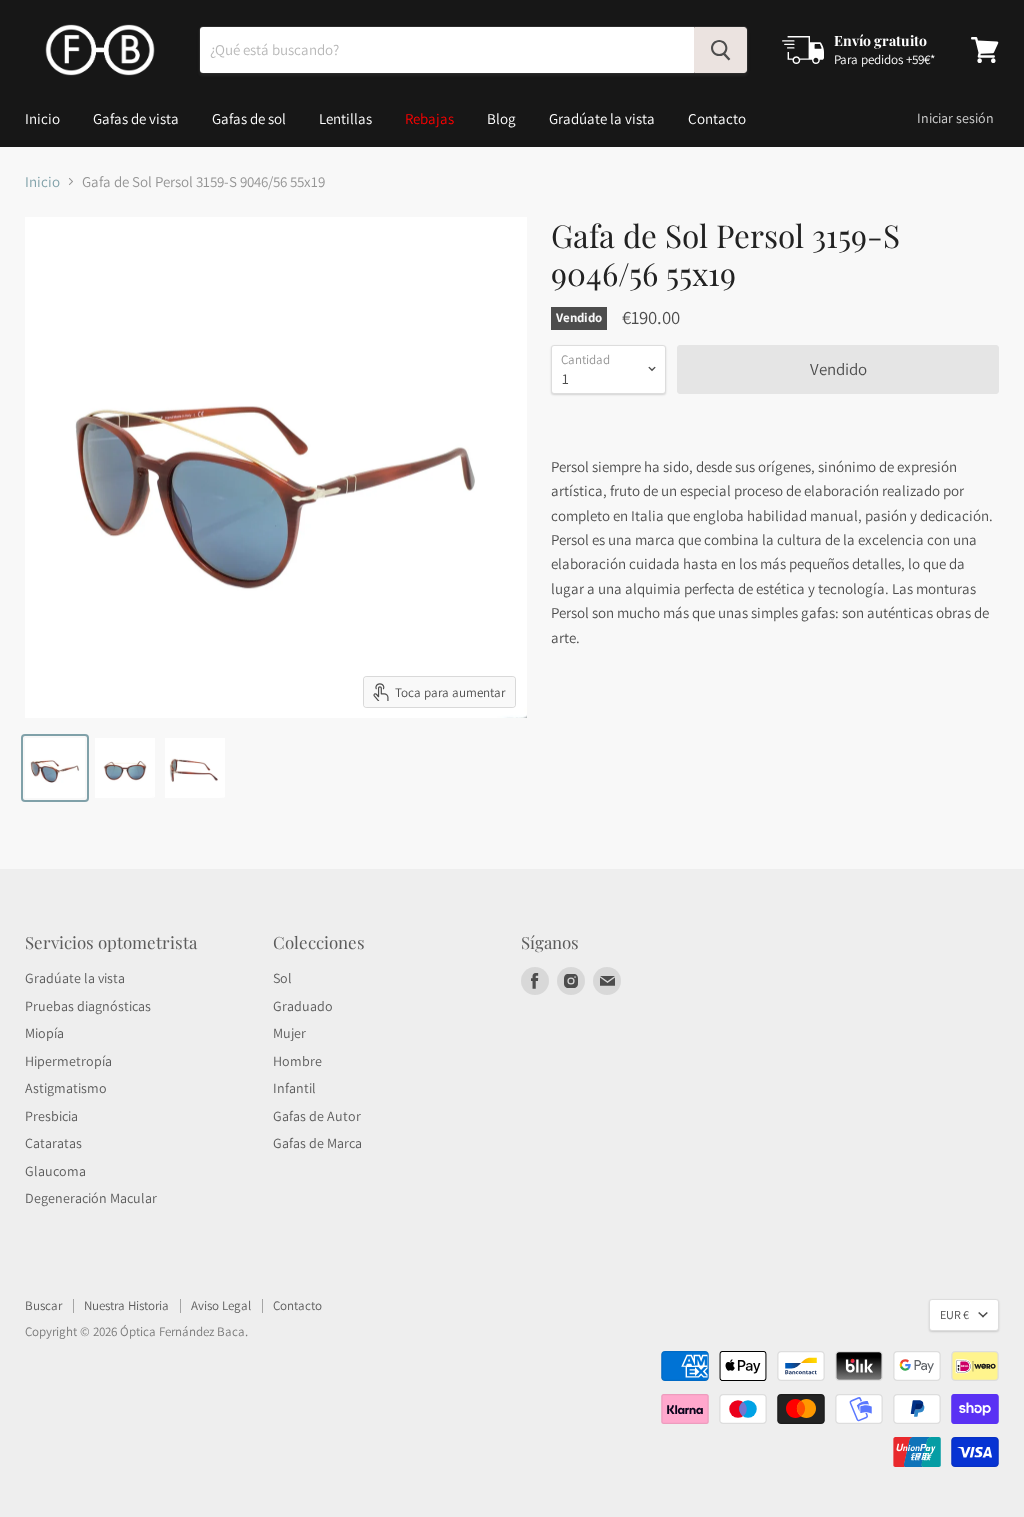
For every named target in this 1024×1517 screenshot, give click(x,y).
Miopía (44, 1033)
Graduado (303, 1006)
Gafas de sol (249, 118)
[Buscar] (720, 50)
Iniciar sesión (955, 118)
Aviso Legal (221, 1305)
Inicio (42, 118)
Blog (501, 118)
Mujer (289, 1033)
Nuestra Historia (126, 1305)
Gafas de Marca (317, 1143)
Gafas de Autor (317, 1116)
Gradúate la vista (602, 118)
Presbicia (51, 1116)
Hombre (297, 1061)
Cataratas (53, 1143)
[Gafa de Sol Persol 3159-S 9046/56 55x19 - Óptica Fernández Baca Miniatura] (55, 768)
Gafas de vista (136, 118)
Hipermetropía (68, 1061)
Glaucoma (55, 1171)
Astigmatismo (66, 1088)
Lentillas (345, 118)
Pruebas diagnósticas (88, 1006)
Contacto (717, 118)
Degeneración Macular (91, 1198)
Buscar (43, 1305)
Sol (282, 978)
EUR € (954, 1314)
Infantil (294, 1088)
